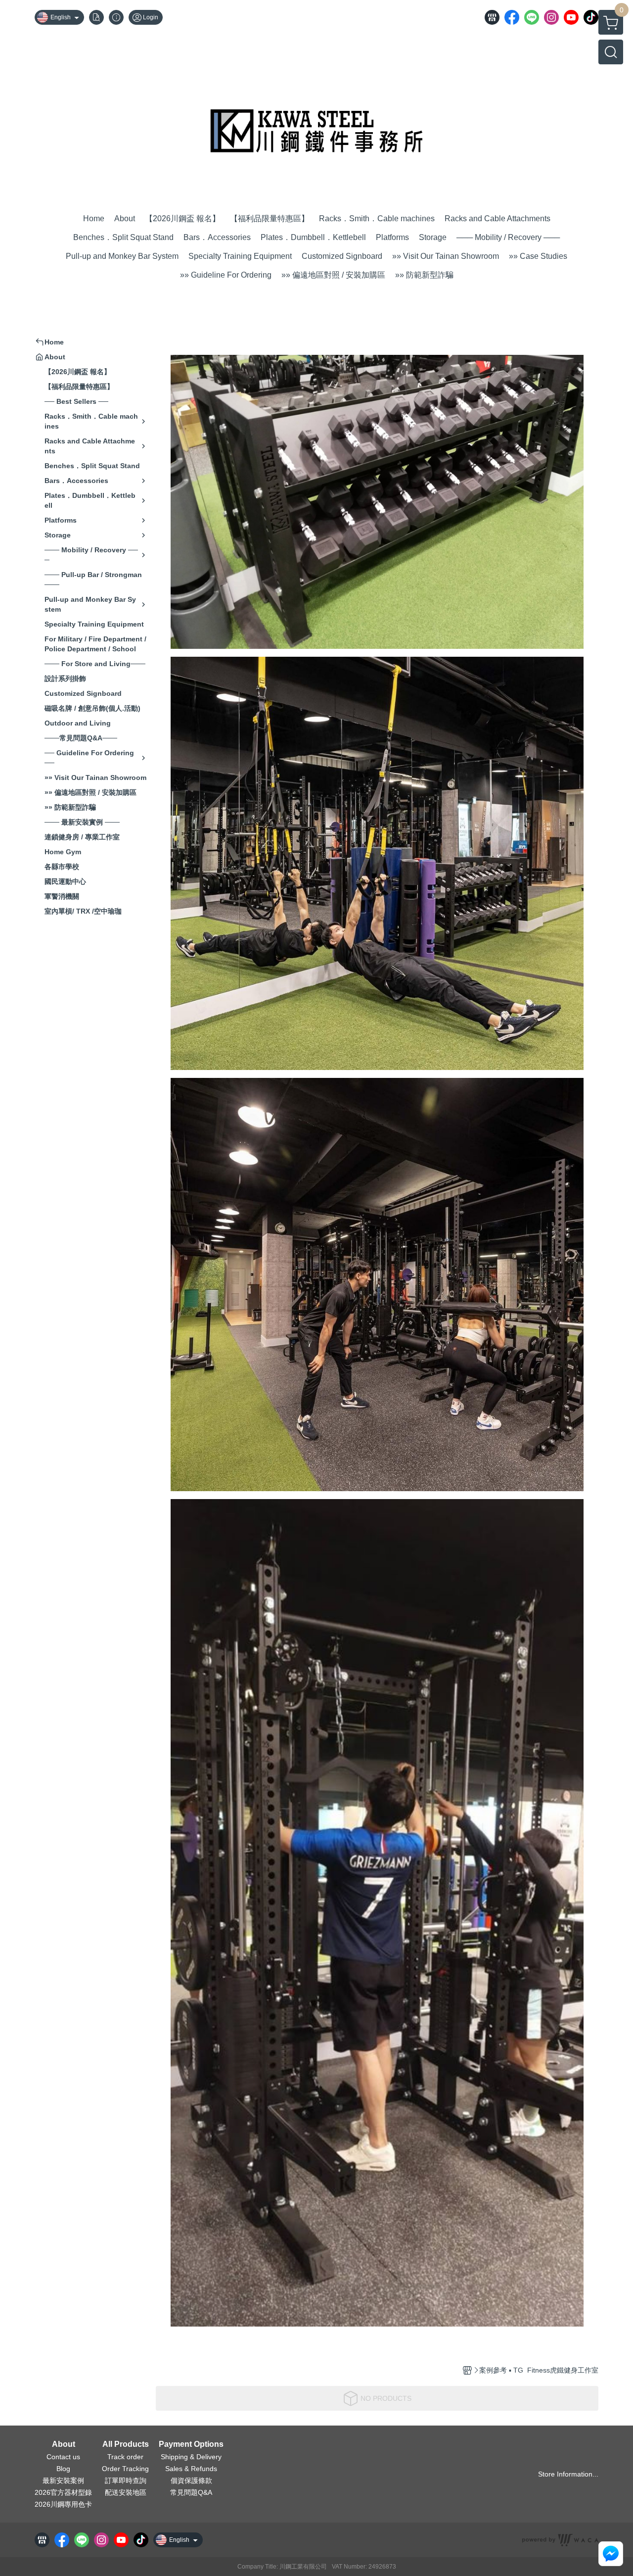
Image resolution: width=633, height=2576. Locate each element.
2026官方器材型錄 (63, 2492)
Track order (125, 2457)
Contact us (63, 2457)
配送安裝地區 (126, 2492)
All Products (126, 2444)
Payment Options (191, 2444)
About (64, 2444)
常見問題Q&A (191, 2492)
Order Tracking (125, 2469)
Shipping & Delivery (191, 2457)
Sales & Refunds (191, 2469)
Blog (63, 2469)
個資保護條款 (191, 2480)
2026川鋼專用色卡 (63, 2504)
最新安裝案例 (63, 2480)
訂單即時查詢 (126, 2480)
